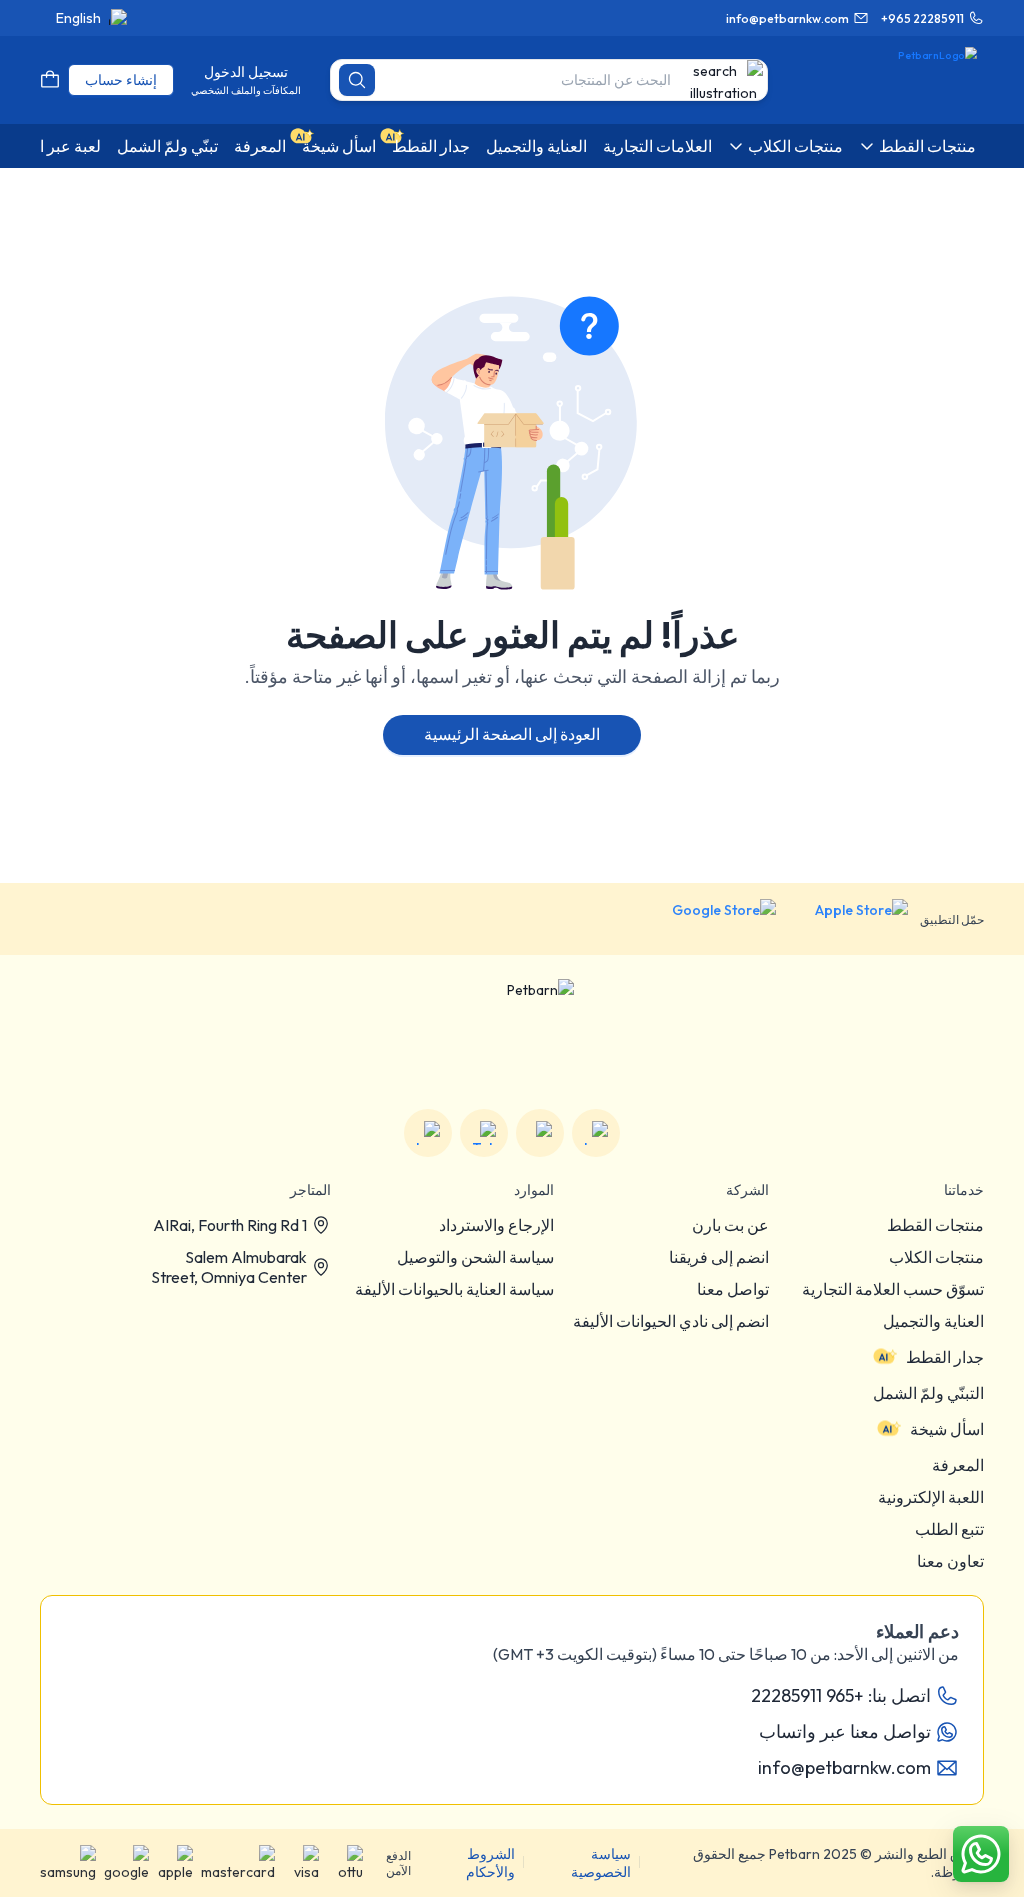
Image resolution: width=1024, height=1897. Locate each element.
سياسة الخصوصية (601, 1863)
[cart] (50, 80)
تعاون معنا (950, 1561)
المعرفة (958, 1465)
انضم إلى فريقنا (719, 1257)
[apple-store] (848, 919)
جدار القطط (945, 1357)
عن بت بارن (730, 1225)
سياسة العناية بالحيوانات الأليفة (454, 1289)
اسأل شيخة (947, 1429)
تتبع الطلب (949, 1529)
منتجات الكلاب (936, 1257)
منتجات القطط (935, 1225)
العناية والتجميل (933, 1321)
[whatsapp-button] (981, 1854)
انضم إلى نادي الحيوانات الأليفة (671, 1321)
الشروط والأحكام (490, 1863)
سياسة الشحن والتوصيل (475, 1257)
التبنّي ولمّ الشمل (928, 1393)
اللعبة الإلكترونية (931, 1497)
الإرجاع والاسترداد (496, 1225)
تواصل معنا (733, 1289)
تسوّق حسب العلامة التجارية (893, 1289)
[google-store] (708, 919)
